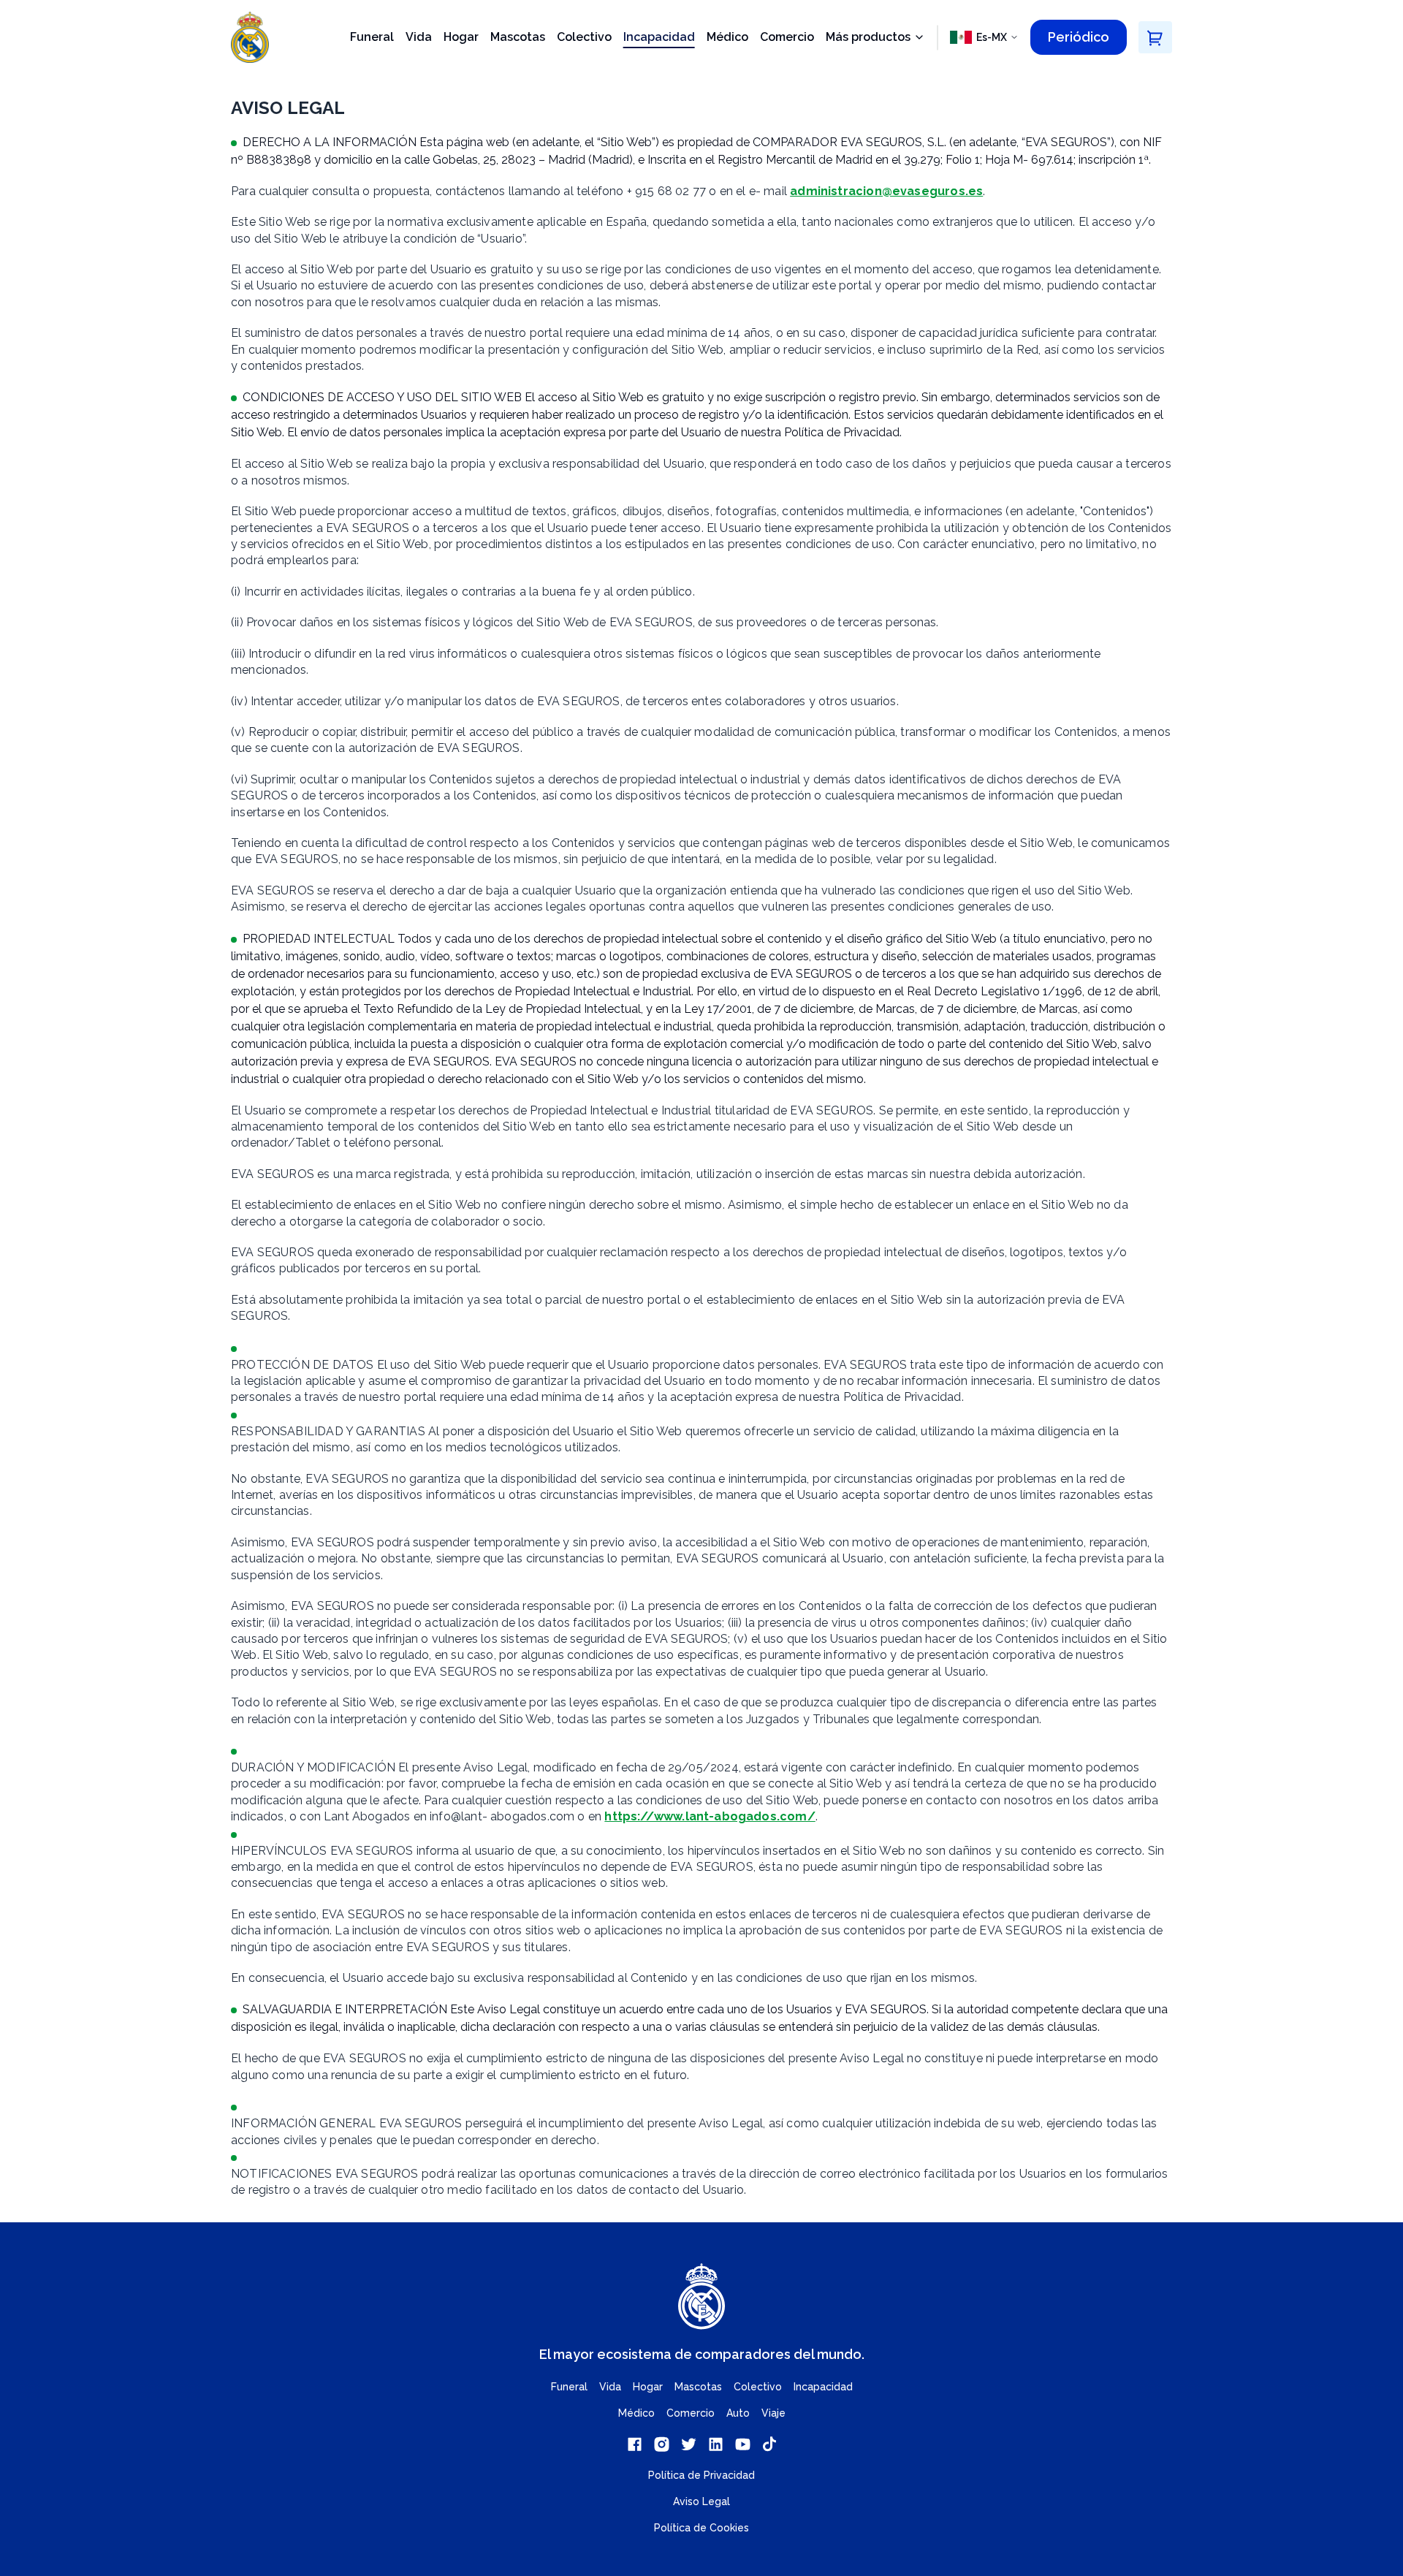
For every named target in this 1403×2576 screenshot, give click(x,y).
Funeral (372, 37)
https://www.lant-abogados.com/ (710, 1816)
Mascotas (518, 37)
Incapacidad (659, 37)
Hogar (461, 37)
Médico (727, 37)
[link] (635, 2444)
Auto (738, 2413)
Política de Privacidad (701, 2475)
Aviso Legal (701, 2501)
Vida (419, 37)
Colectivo (584, 37)
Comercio (787, 37)
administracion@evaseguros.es (886, 191)
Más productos (868, 38)
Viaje (773, 2413)
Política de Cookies (701, 2528)
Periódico (1079, 37)
